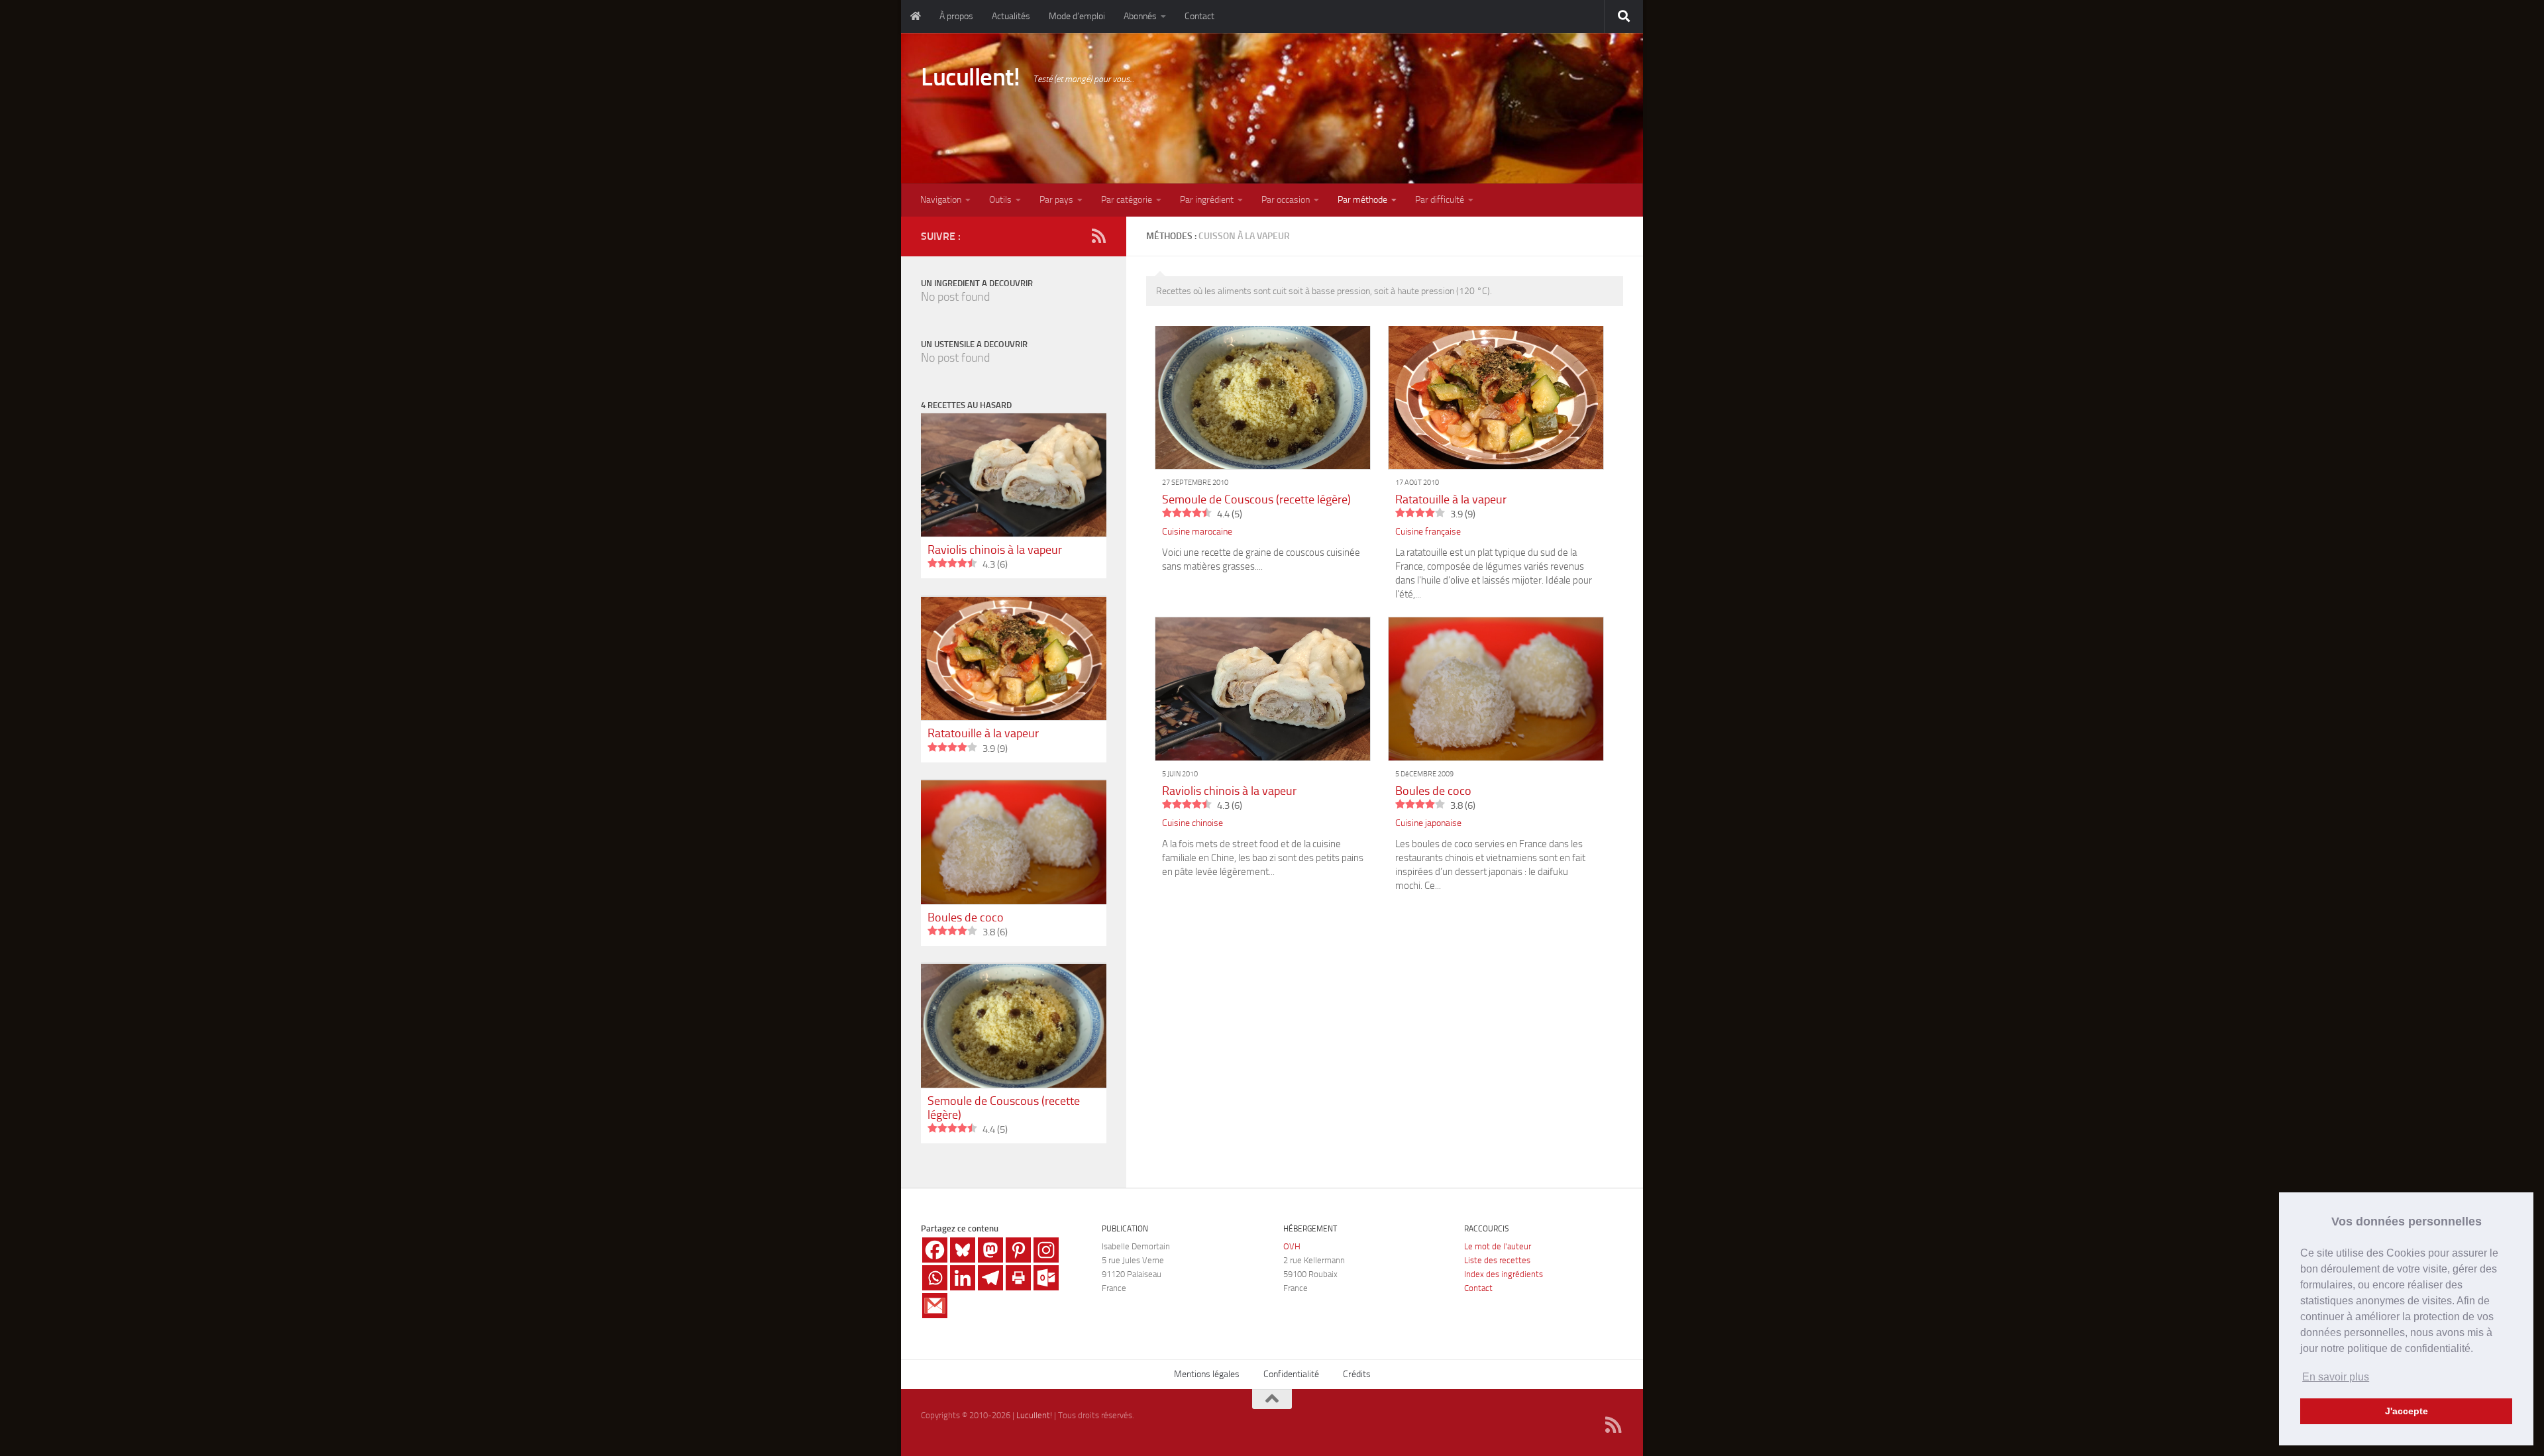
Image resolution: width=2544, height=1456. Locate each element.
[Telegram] (990, 1278)
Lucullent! (970, 77)
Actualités (1011, 16)
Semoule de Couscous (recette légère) (1256, 499)
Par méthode (1362, 200)
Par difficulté (1440, 200)
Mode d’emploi (1077, 16)
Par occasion (1286, 200)
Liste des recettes (1497, 1260)
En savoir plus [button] (2336, 1377)
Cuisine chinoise (1192, 823)
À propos (956, 16)
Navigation (941, 200)
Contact (1199, 16)
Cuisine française (1428, 532)
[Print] (1018, 1278)
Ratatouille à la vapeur (1451, 499)
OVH (1292, 1246)
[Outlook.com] (1046, 1278)
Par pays (1056, 200)
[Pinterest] (1018, 1250)
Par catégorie (1127, 200)
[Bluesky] (963, 1250)
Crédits (1357, 1374)
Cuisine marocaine (1197, 532)
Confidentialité (1291, 1374)
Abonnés (1140, 16)
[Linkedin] (963, 1278)
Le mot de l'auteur (1498, 1246)
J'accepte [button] (2407, 1411)
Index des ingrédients (1504, 1274)
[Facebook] (935, 1250)
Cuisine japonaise (1428, 823)
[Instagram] (1046, 1250)
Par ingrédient (1207, 200)
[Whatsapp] (935, 1278)
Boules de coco (1433, 791)
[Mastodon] (990, 1250)
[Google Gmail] (935, 1306)
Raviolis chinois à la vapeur (1229, 791)
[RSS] (1098, 236)
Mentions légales (1207, 1374)
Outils (1000, 200)
